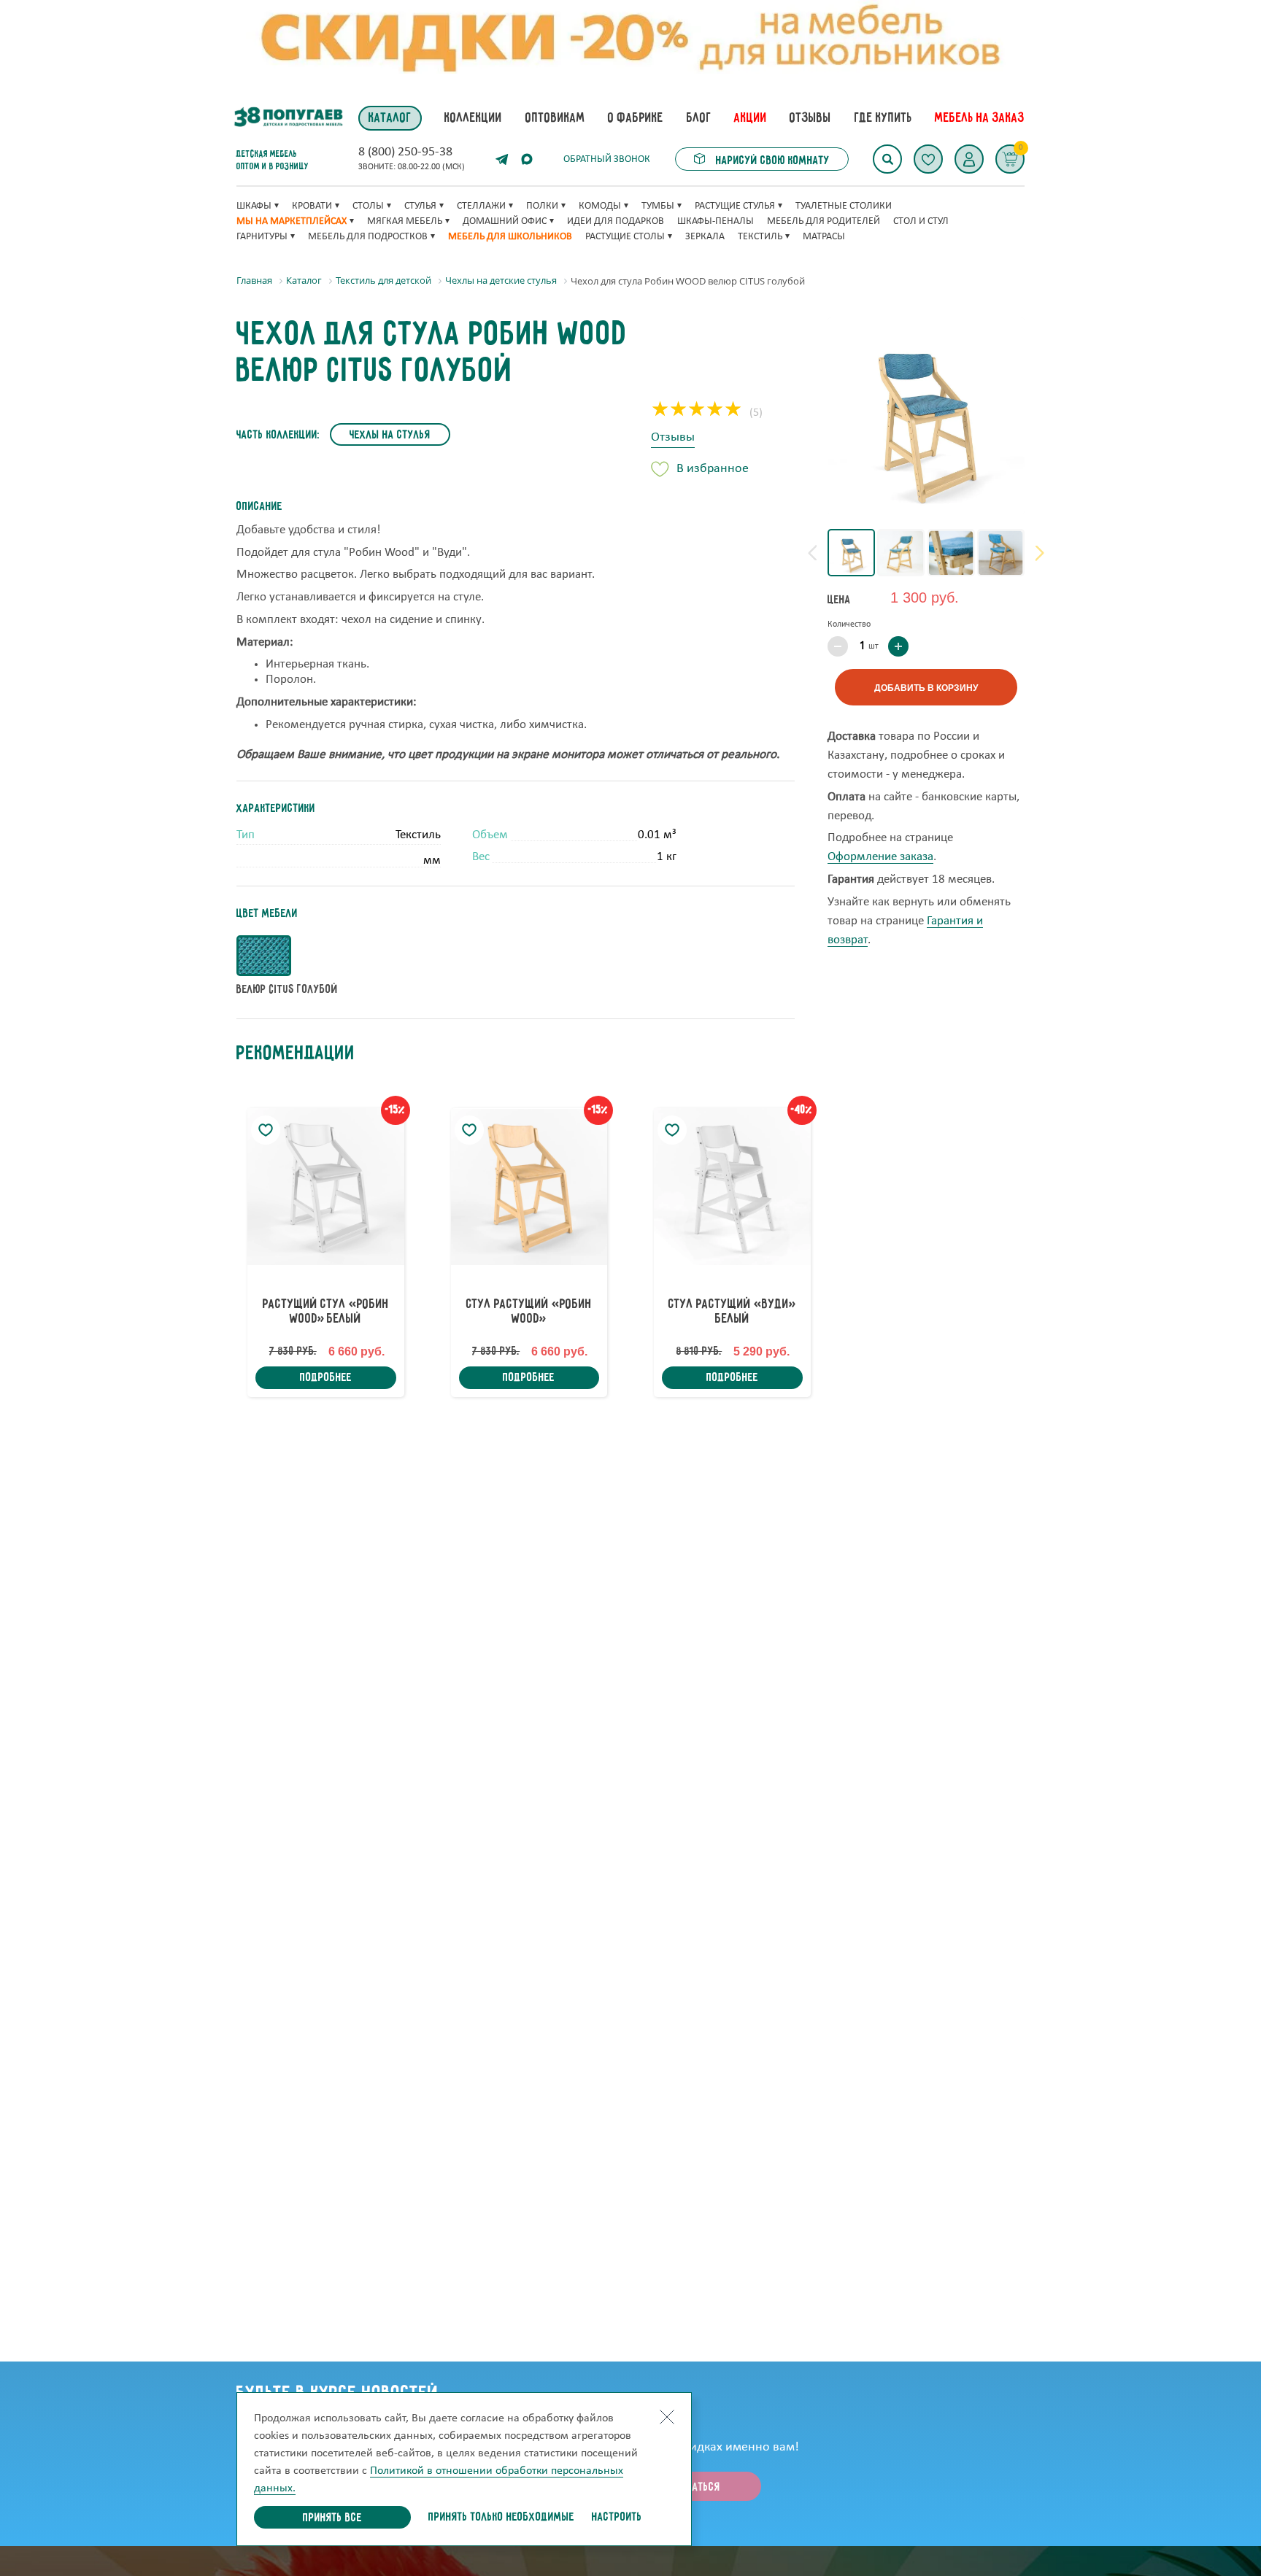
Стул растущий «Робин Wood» (529, 1312)
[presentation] (812, 553)
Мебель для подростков (368, 237)
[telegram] (502, 159)
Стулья (420, 206)
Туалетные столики (844, 206)
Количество (849, 624)
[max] (527, 159)
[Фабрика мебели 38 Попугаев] (288, 118)
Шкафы (254, 206)
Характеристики (276, 809)
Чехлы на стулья (390, 436)
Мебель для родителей (824, 221)
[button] (969, 159)
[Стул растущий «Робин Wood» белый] (326, 1187)
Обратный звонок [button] (607, 159)
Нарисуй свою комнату (771, 161)
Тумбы (658, 206)
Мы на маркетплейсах (292, 221)
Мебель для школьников (510, 237)
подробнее (326, 1378)
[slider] (697, 411)
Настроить (617, 2518)
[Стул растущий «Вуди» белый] (732, 1187)
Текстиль (760, 237)
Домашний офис (505, 221)
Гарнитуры (262, 237)
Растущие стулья (735, 206)
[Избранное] (928, 159)
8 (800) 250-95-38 (405, 152)
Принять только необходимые (501, 2518)
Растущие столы (625, 237)
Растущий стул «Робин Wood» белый (326, 1312)
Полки (542, 206)
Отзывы (673, 437)
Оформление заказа (880, 858)
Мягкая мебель (405, 221)
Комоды (600, 206)
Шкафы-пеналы (716, 221)
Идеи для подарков (616, 221)
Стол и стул (921, 221)
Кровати (312, 206)
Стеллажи (481, 206)
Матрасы (824, 237)
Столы (368, 206)
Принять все (332, 2518)
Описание (259, 507)
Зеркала (705, 237)
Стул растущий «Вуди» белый (732, 1312)
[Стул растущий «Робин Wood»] (529, 1187)
